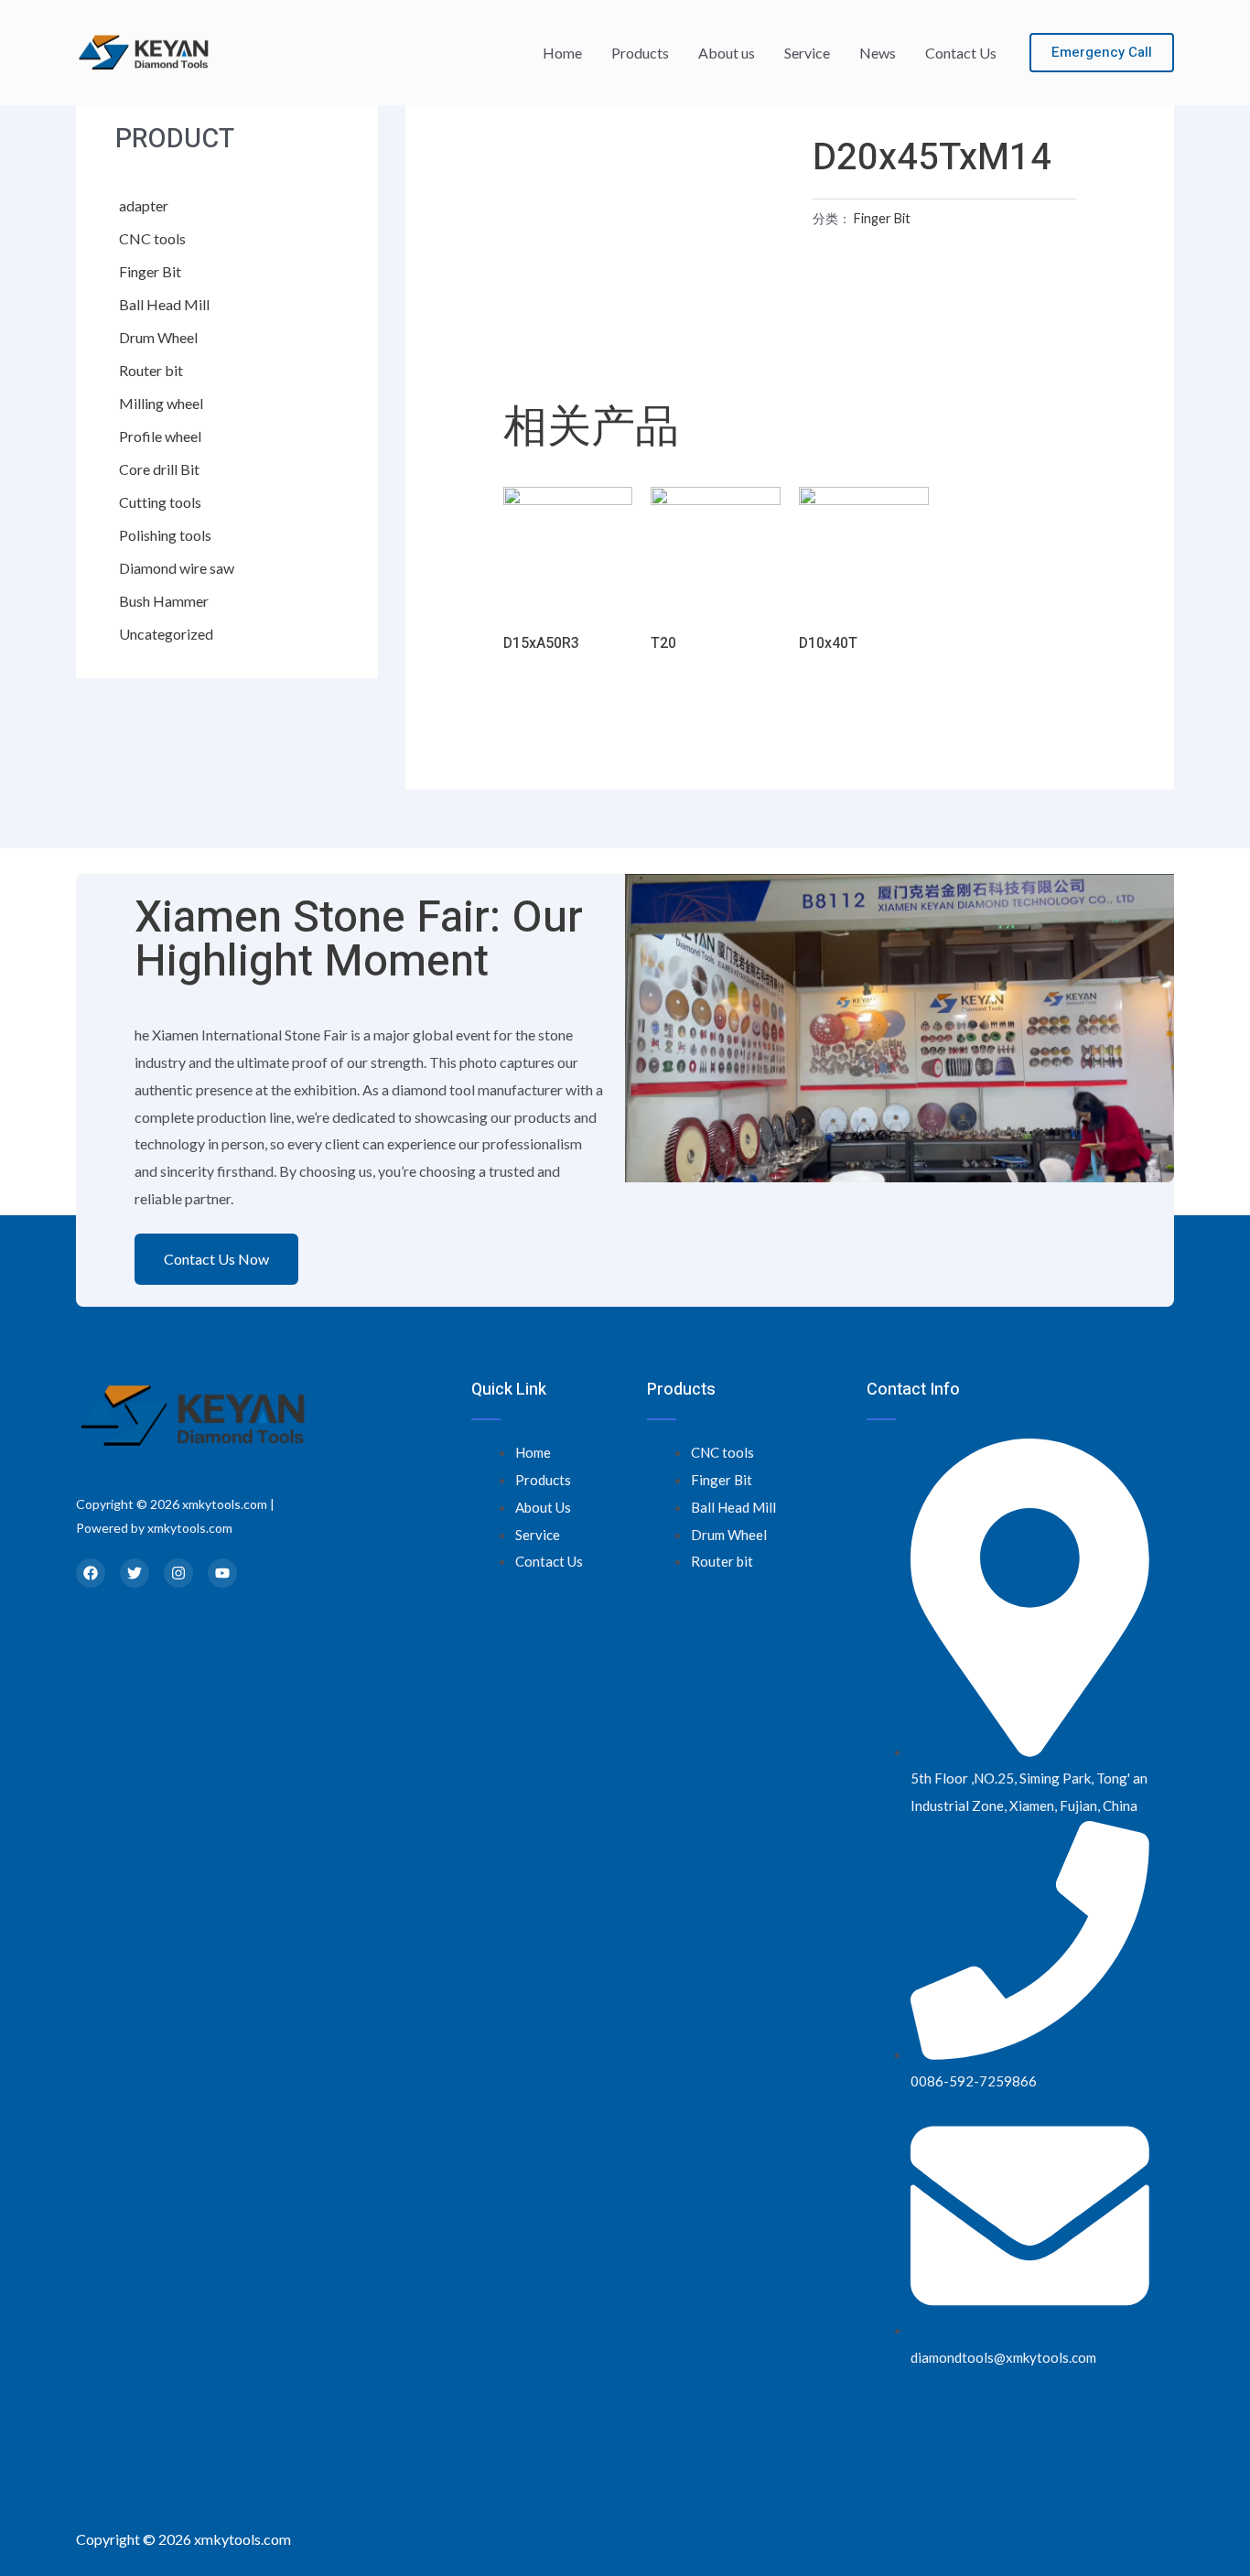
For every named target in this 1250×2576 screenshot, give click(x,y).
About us (727, 53)
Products (640, 53)
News (878, 53)
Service (807, 53)
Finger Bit (882, 218)
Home (562, 53)
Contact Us (961, 53)
